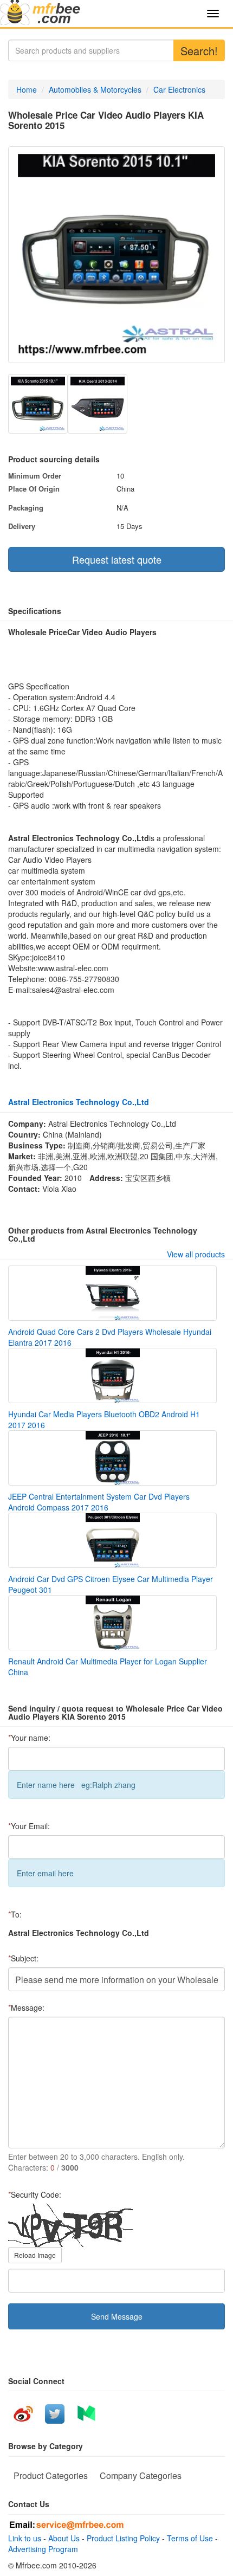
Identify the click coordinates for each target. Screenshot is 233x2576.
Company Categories (141, 2475)
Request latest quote (117, 559)
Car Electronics (179, 89)
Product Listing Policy (123, 2538)
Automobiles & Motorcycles (95, 89)
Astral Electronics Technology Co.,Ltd (79, 1102)
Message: (26, 2007)
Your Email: (29, 1826)
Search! (199, 51)
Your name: (29, 1738)
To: (15, 1914)
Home (27, 89)
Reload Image (35, 2255)
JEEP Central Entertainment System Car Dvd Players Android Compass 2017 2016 (99, 1502)
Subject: (23, 1958)
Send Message (117, 2316)
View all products (196, 1254)
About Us (64, 2538)
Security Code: (35, 2194)
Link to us (25, 2538)
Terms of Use (190, 2538)
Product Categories (51, 2475)
